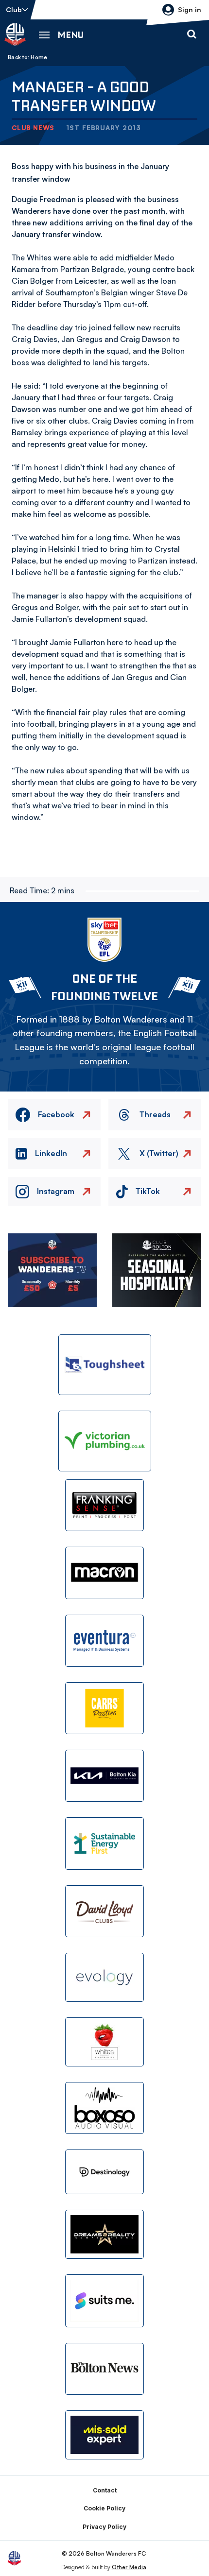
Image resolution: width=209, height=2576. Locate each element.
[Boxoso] (104, 2108)
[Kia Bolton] (104, 1776)
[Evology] (104, 1977)
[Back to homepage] (15, 34)
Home (39, 57)
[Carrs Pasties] (104, 1708)
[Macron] (104, 1573)
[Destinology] (104, 2172)
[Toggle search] (192, 34)
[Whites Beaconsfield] (104, 2042)
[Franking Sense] (104, 1505)
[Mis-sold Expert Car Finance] (104, 2435)
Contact (105, 2490)
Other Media (129, 2567)
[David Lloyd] (104, 1911)
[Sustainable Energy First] (104, 1843)
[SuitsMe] (104, 2301)
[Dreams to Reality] (104, 2234)
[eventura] (104, 1641)
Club (14, 9)
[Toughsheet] (105, 1365)
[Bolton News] (104, 2369)
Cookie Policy (104, 2508)
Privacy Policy (104, 2527)
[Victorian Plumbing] (105, 1441)
